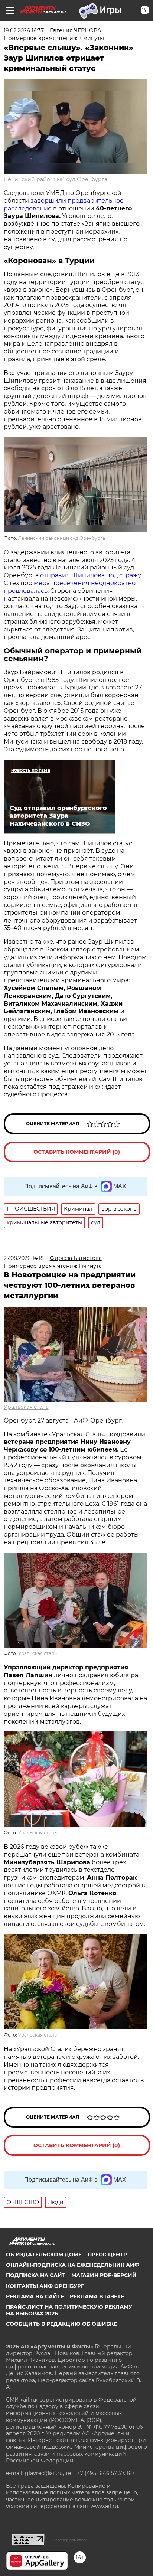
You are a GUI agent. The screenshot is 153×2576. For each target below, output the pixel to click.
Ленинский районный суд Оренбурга (56, 179)
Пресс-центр (107, 2255)
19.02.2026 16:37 (24, 30)
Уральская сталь (26, 1407)
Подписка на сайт (36, 2275)
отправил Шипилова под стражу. (91, 575)
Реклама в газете (97, 2296)
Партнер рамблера (70, 2540)
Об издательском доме (44, 2255)
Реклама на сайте (35, 2296)
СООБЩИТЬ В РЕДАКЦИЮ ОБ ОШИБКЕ (61, 2324)
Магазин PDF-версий (104, 2275)
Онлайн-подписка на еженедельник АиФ (73, 2265)
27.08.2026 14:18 (24, 1258)
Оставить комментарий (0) (77, 1152)
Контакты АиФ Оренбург (45, 2286)
